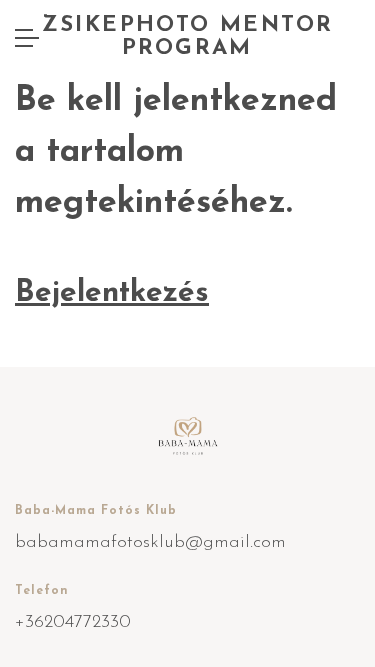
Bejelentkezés (112, 293)
